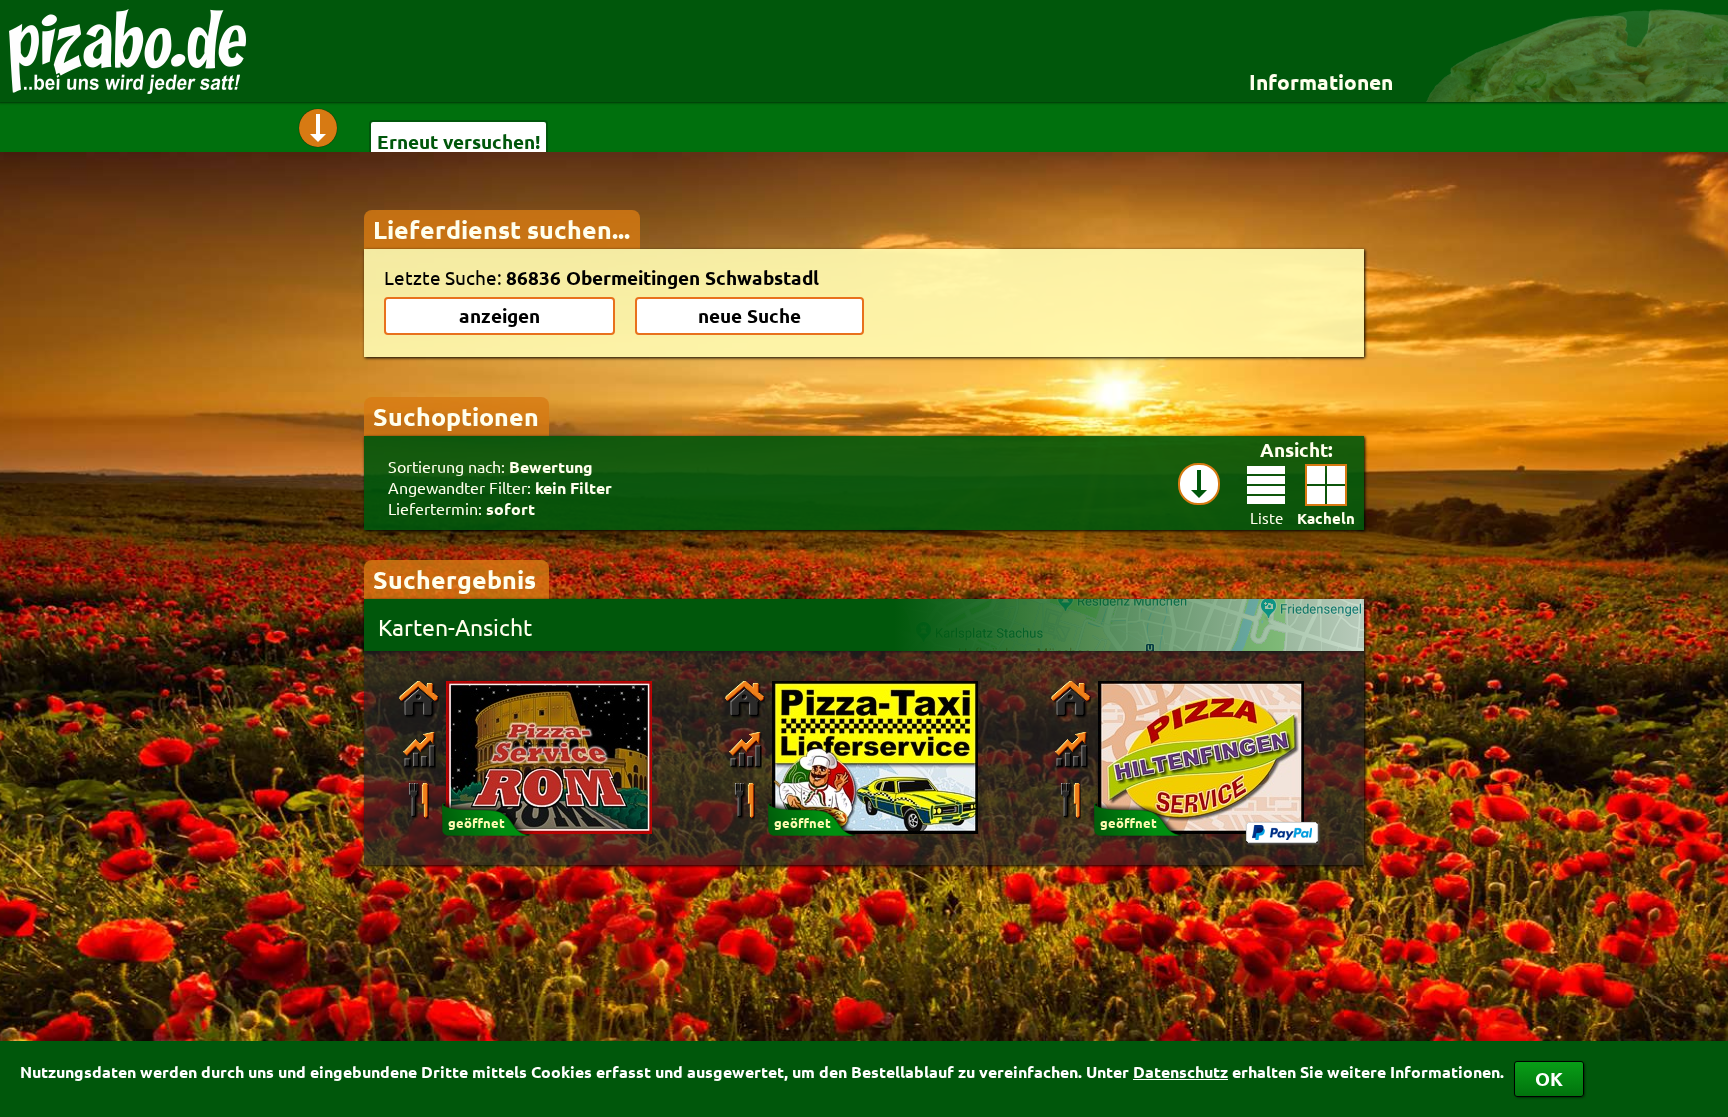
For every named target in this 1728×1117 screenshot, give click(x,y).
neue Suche (749, 315)
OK (1549, 1078)
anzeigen (499, 315)
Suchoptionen (456, 416)
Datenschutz (1180, 1071)
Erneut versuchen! (458, 141)
